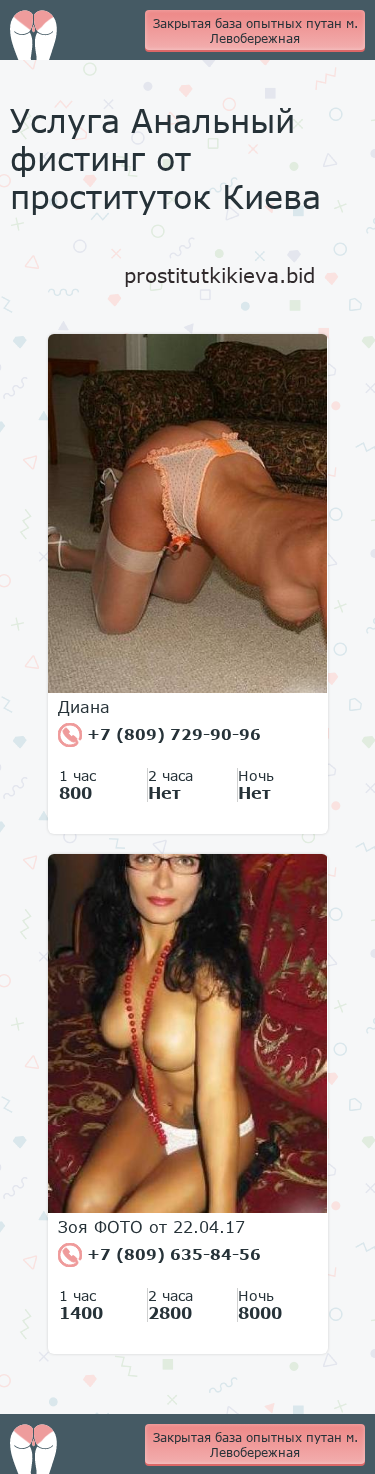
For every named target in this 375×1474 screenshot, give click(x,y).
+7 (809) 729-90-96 (171, 734)
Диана (84, 707)
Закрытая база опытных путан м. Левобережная (255, 31)
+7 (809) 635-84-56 (171, 1254)
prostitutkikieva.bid (219, 275)
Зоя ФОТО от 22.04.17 (151, 1227)
